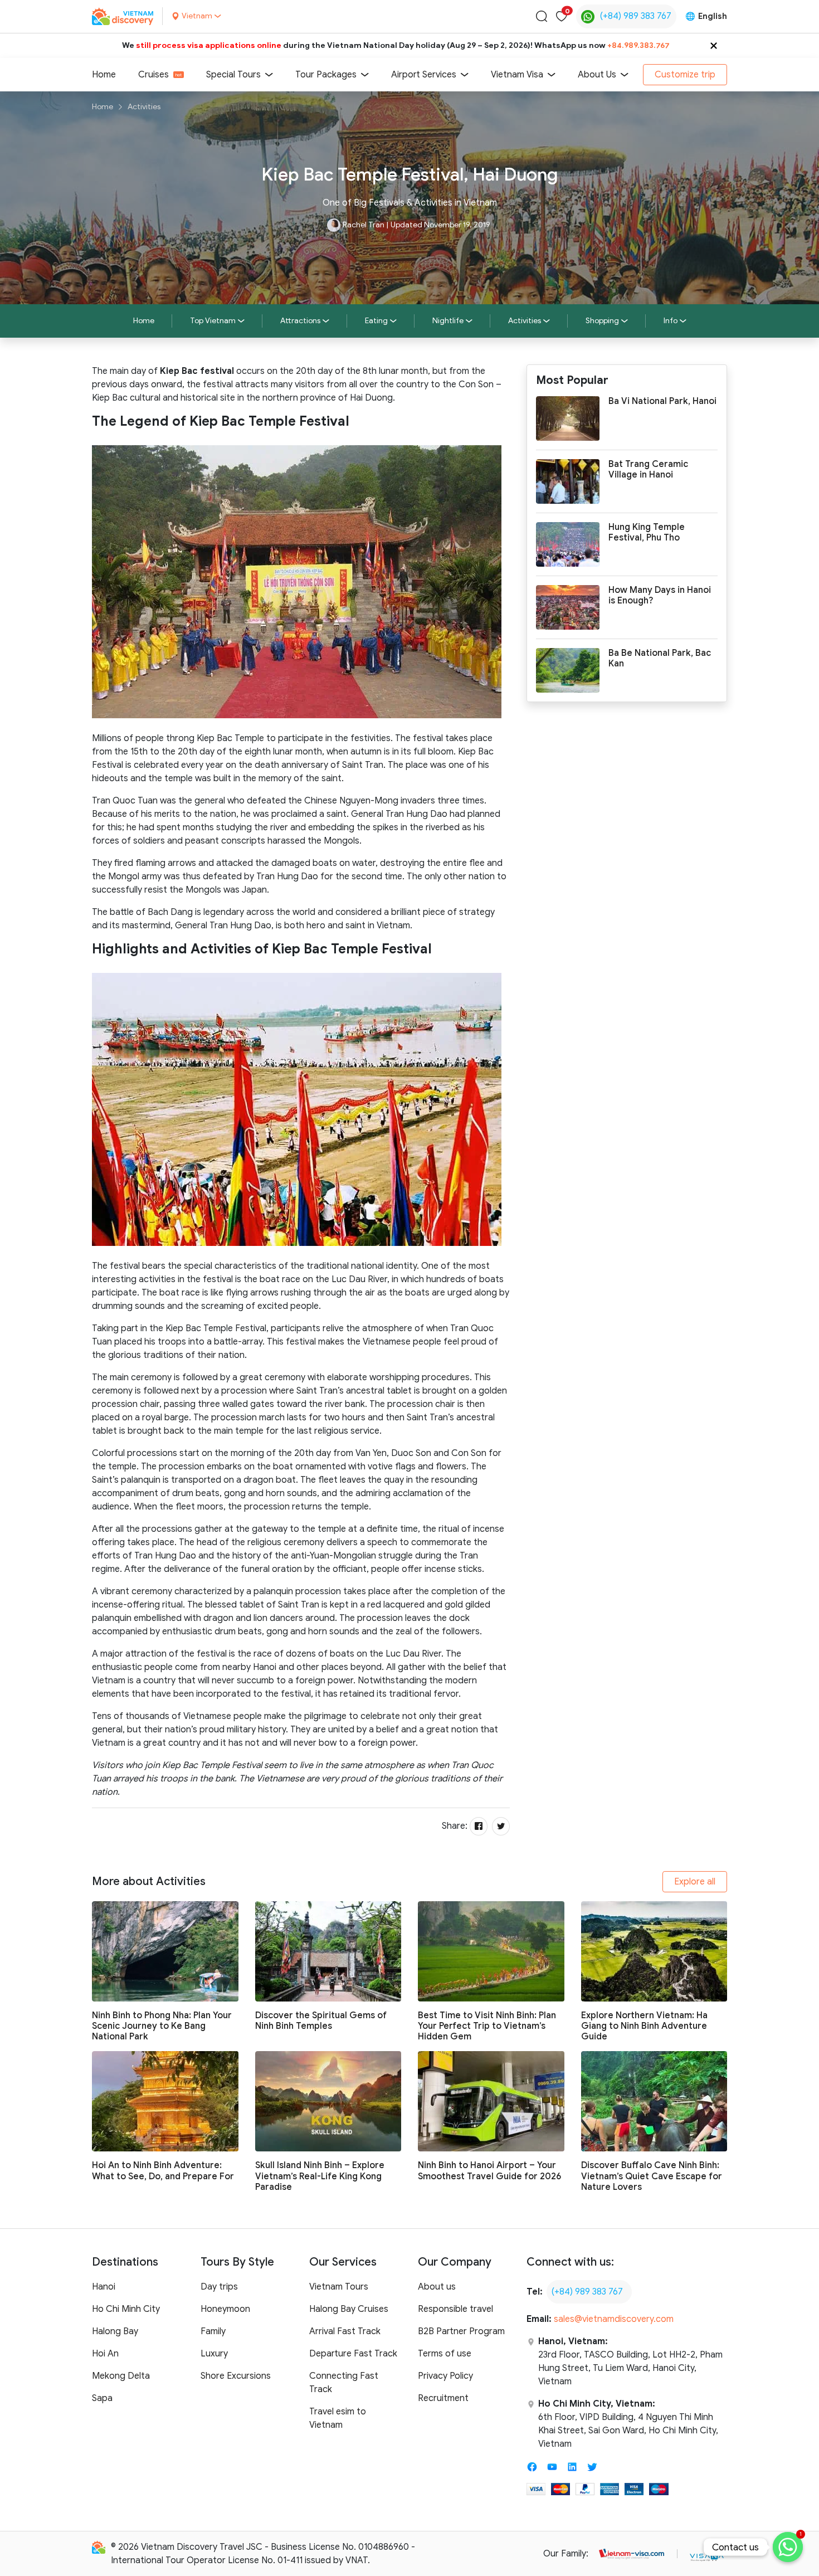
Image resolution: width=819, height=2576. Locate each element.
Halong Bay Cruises (349, 2309)
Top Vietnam (213, 321)
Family (213, 2331)
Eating (376, 321)
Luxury (214, 2354)
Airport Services (424, 75)
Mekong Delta (121, 2376)
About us (437, 2287)
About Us (597, 75)
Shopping (602, 321)
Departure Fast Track (353, 2354)
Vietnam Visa (517, 75)
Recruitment (443, 2398)
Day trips (219, 2287)
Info (671, 321)
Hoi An (105, 2354)
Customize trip (685, 75)
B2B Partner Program (461, 2331)
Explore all (695, 1882)
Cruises (153, 75)
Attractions (300, 321)
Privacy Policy (445, 2376)
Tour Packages (326, 75)
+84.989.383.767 (638, 45)
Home (104, 75)
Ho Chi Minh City (126, 2309)
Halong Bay (115, 2331)
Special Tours (233, 75)
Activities (144, 107)
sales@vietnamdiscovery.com (614, 2319)
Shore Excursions (236, 2376)
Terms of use (445, 2354)
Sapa (102, 2398)
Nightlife (448, 321)
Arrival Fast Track (345, 2331)
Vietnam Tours (339, 2287)
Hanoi (104, 2287)
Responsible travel (455, 2309)
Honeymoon (225, 2309)
